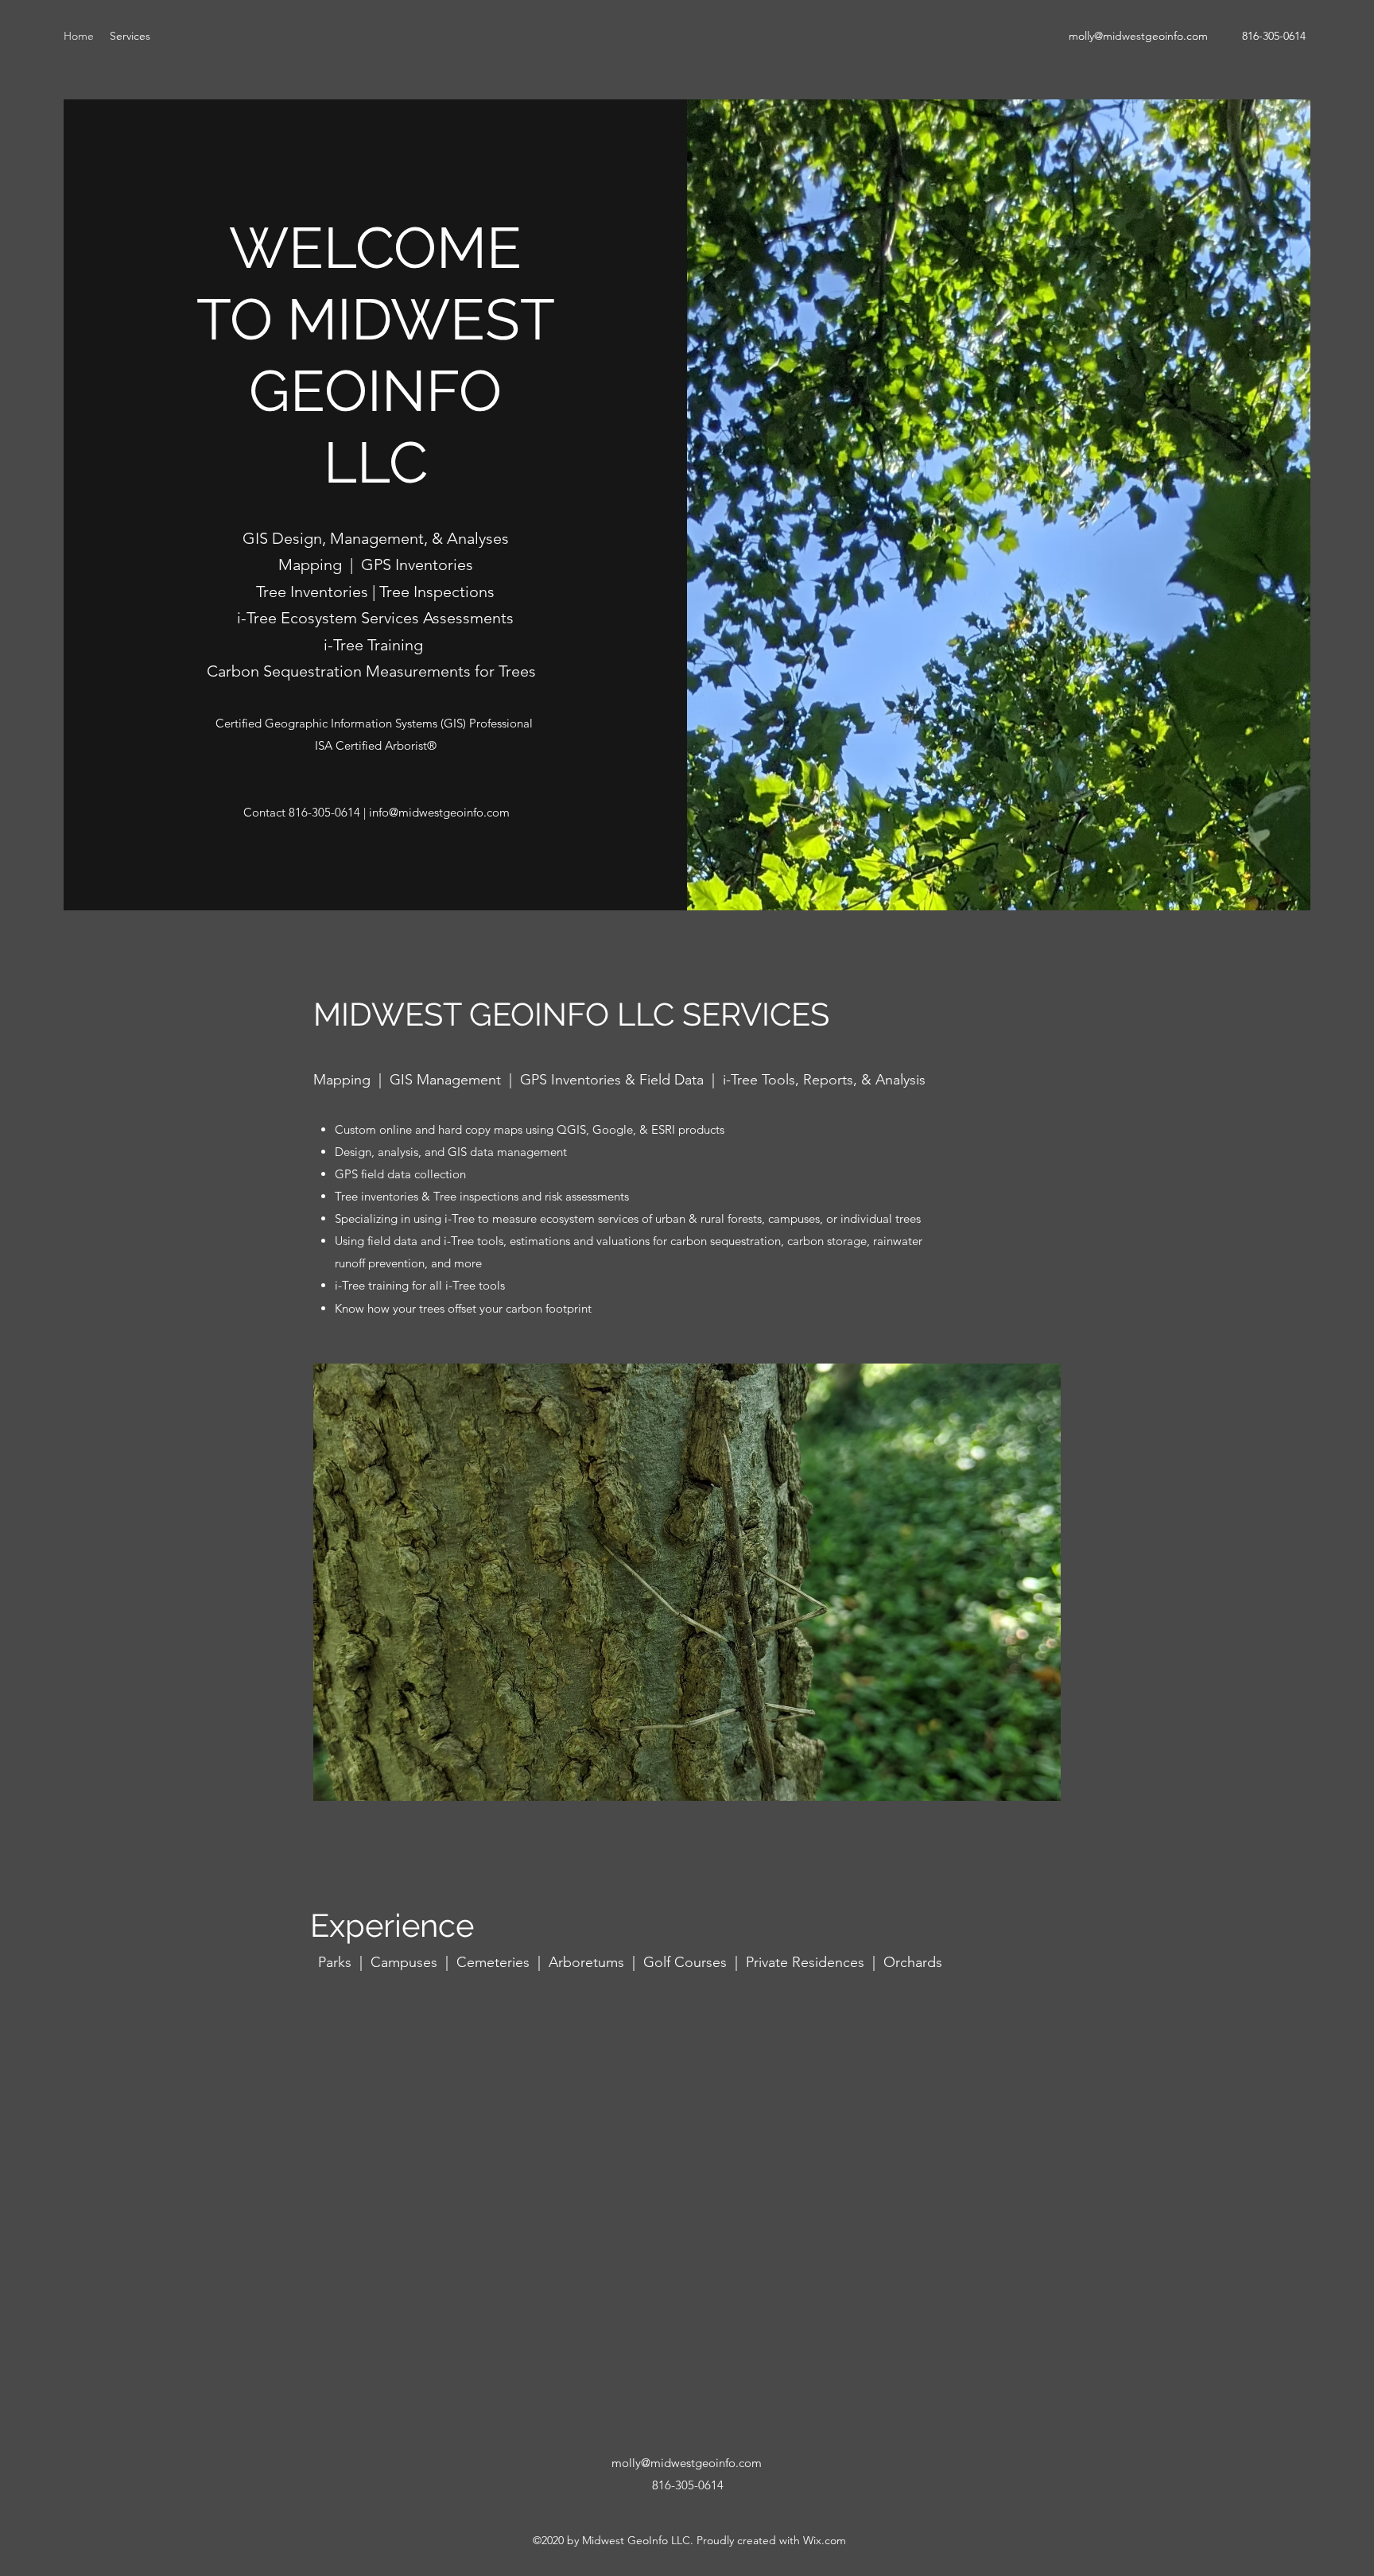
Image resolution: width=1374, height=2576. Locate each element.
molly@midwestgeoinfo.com (1138, 36)
